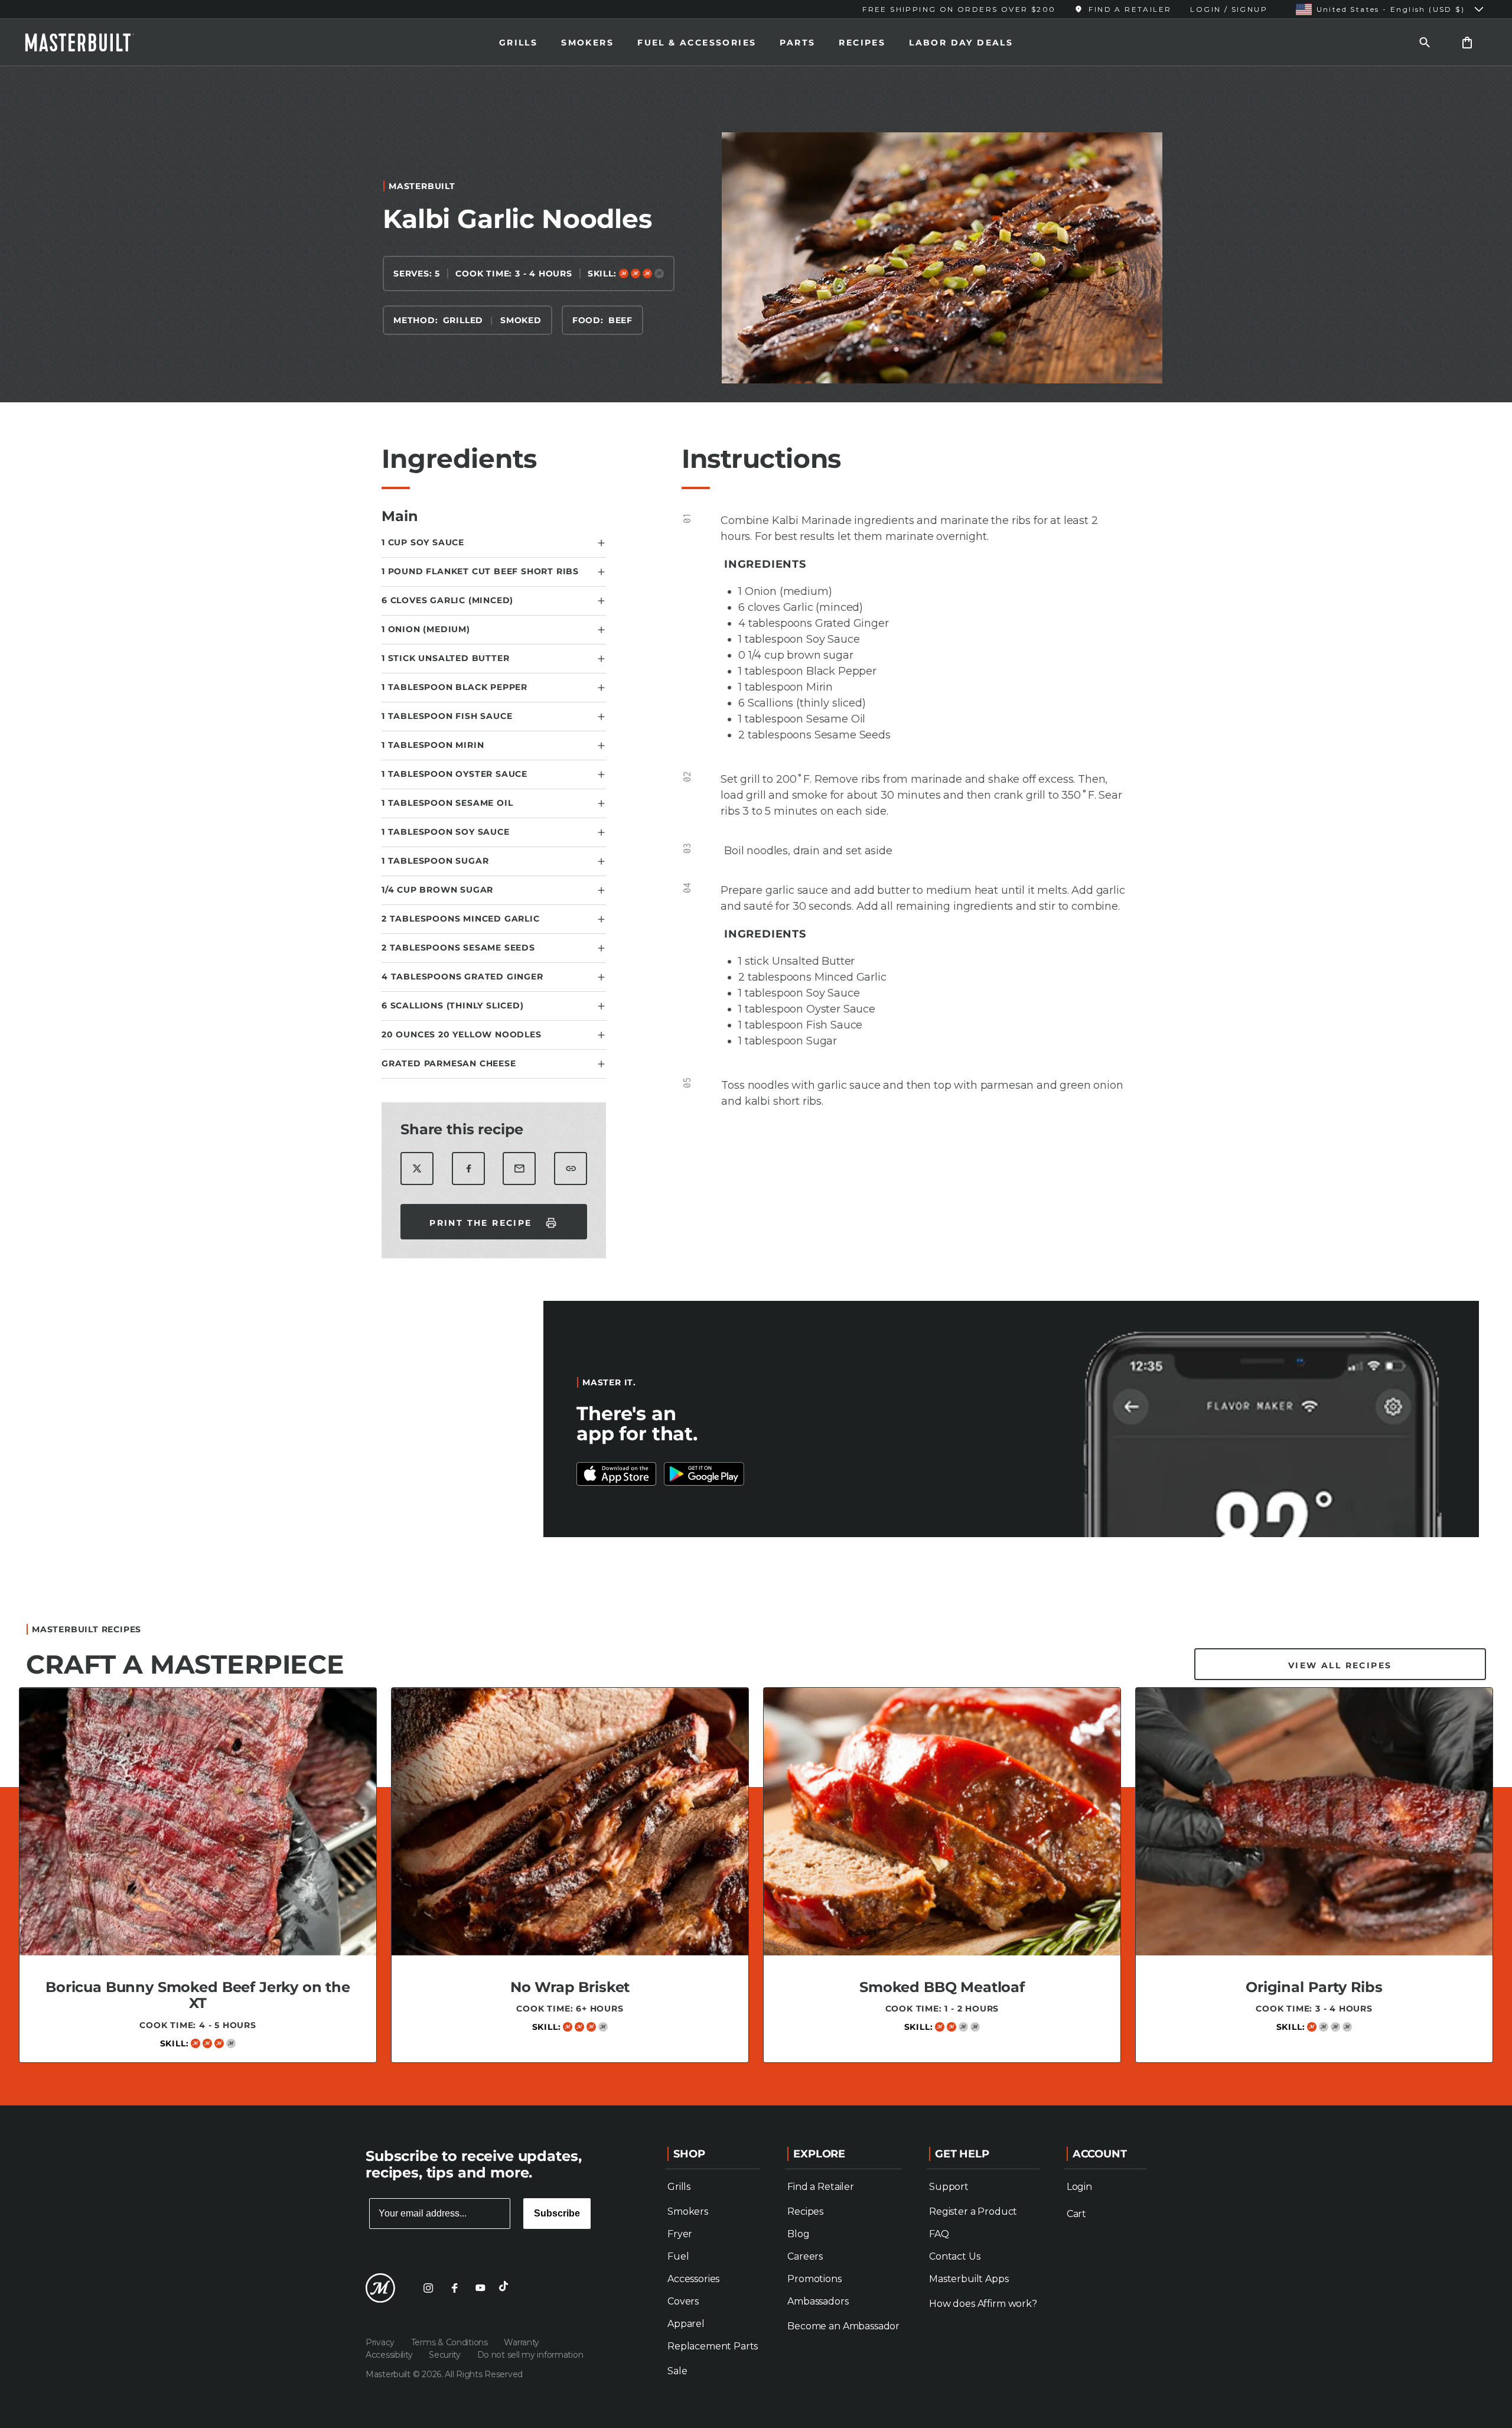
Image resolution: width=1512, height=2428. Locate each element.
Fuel (678, 2256)
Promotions (814, 2279)
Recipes (862, 43)
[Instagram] (428, 2288)
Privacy (381, 2342)
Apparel (686, 2324)
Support (949, 2187)
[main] (756, 1081)
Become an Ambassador (843, 2326)
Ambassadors (818, 2301)
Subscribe (557, 2213)
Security (446, 2355)
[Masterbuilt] (90, 43)
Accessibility (390, 2355)
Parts (797, 43)
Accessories (693, 2279)
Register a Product (973, 2211)
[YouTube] (480, 2288)
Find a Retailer (821, 2187)
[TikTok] (506, 2288)
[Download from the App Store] (704, 1474)
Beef (620, 320)
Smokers (587, 43)
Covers (683, 2301)
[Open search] (1425, 42)
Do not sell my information (530, 2355)
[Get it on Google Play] (617, 1474)
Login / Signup (1229, 9)
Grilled (463, 320)
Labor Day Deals (961, 43)
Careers (805, 2256)
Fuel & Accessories (697, 43)
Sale (677, 2371)
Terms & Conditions (451, 2342)
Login (1079, 2187)
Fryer (680, 2234)
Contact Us (954, 2256)
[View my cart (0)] (1467, 42)
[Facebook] (454, 2288)
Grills (518, 43)
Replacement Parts (713, 2346)
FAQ (939, 2234)
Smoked (521, 320)
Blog (798, 2234)
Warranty (522, 2342)
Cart (1076, 2214)
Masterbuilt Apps (969, 2279)
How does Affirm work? (983, 2304)
